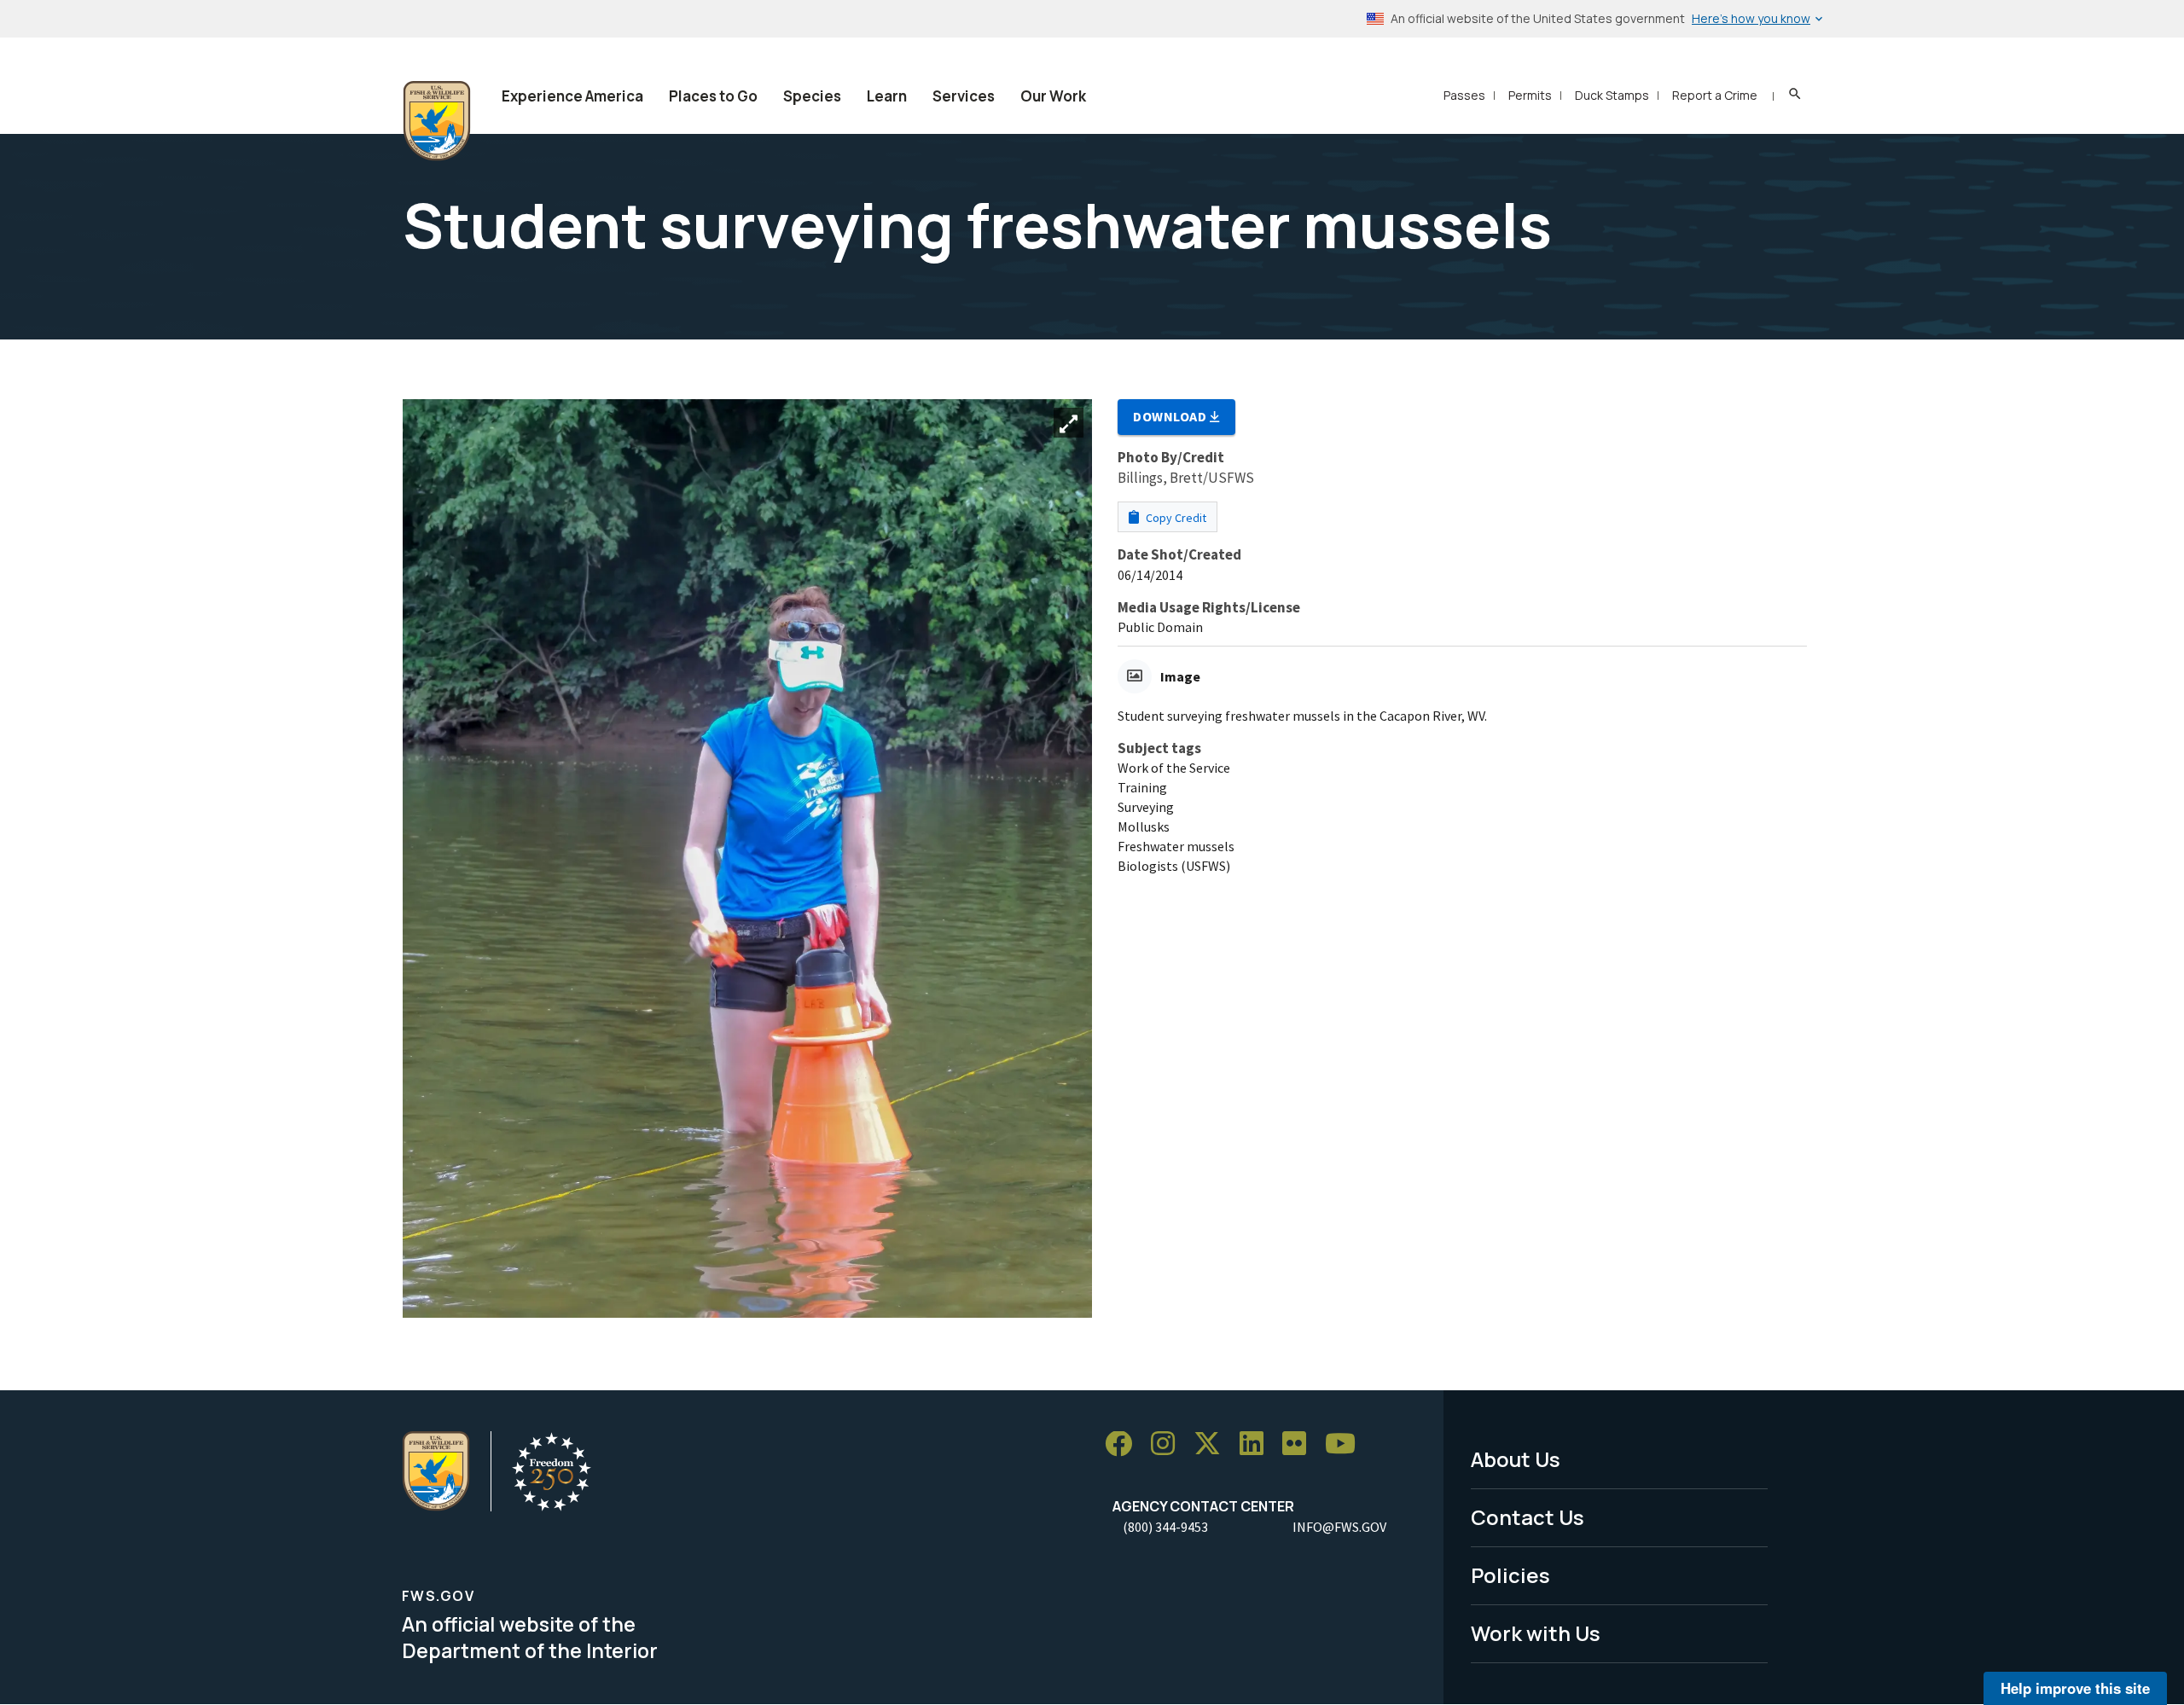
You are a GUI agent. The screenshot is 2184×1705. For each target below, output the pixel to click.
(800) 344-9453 (1165, 1527)
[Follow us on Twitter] (1213, 1444)
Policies (1510, 1575)
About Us (1516, 1459)
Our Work (1053, 96)
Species (812, 96)
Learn (887, 96)
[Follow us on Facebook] (1124, 1444)
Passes (1464, 95)
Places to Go (713, 96)
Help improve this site (2075, 1688)
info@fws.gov (1339, 1527)
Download (1171, 416)
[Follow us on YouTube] (1346, 1444)
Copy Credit (1175, 518)
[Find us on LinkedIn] (1258, 1444)
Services (964, 96)
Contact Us (1528, 1517)
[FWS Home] (437, 121)
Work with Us (1536, 1633)
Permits (1530, 95)
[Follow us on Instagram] (1169, 1444)
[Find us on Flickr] (1300, 1444)
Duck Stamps (1612, 95)
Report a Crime (1715, 95)
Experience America (572, 96)
